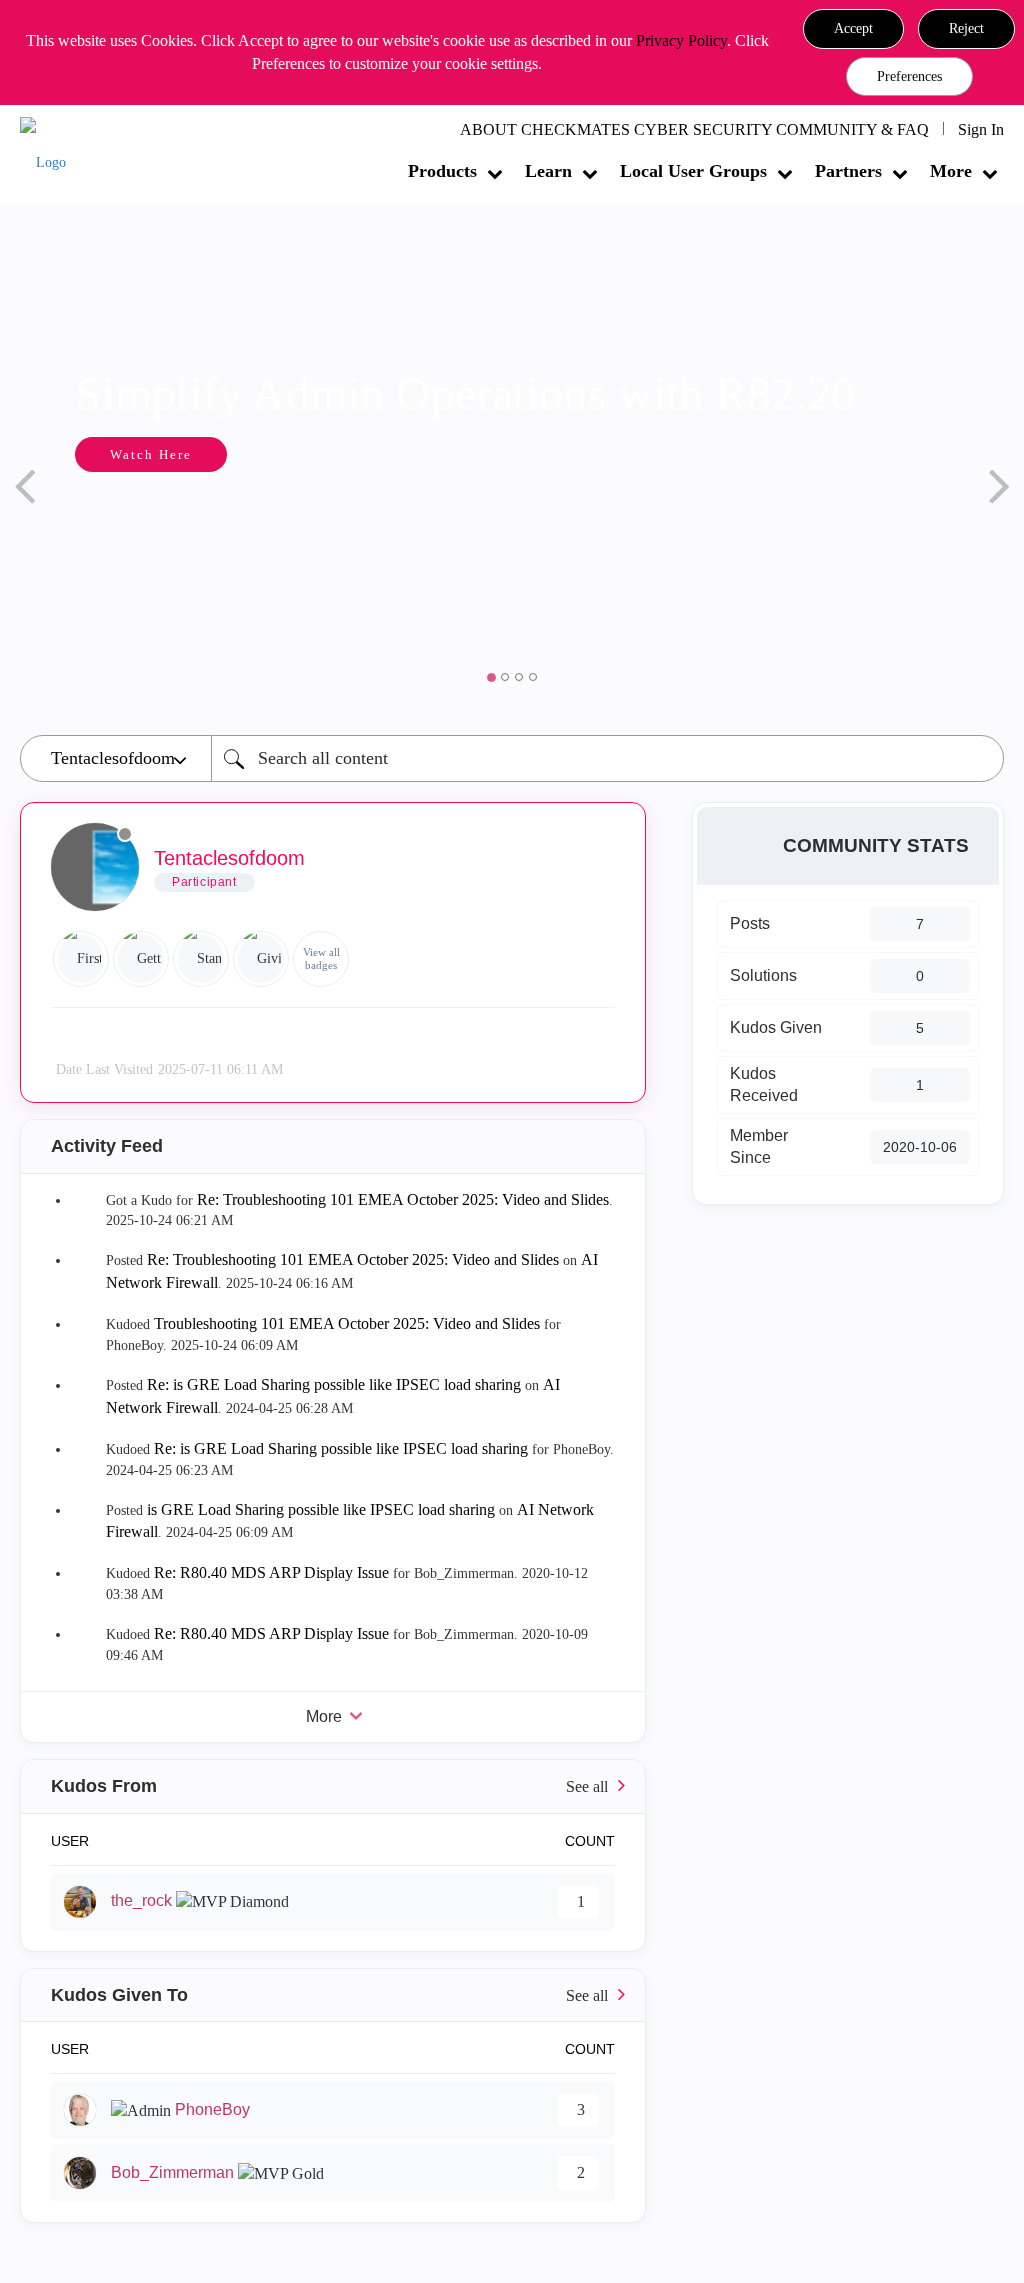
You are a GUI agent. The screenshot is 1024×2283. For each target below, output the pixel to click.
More (951, 171)
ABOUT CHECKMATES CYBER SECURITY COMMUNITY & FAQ (694, 129)
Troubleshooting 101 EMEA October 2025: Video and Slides (347, 1323)
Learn (548, 171)
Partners (848, 171)
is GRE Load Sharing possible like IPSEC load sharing (321, 1509)
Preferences (909, 76)
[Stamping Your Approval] (201, 959)
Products (442, 171)
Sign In (981, 129)
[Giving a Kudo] (261, 959)
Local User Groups (693, 171)
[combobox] (607, 758)
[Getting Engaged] (141, 959)
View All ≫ (333, 1786)
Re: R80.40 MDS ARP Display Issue (271, 1572)
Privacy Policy (681, 40)
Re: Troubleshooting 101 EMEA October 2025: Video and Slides (403, 1199)
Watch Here (111, 454)
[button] (853, 29)
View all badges (321, 958)
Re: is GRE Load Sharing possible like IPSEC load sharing (334, 1384)
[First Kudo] (81, 959)
